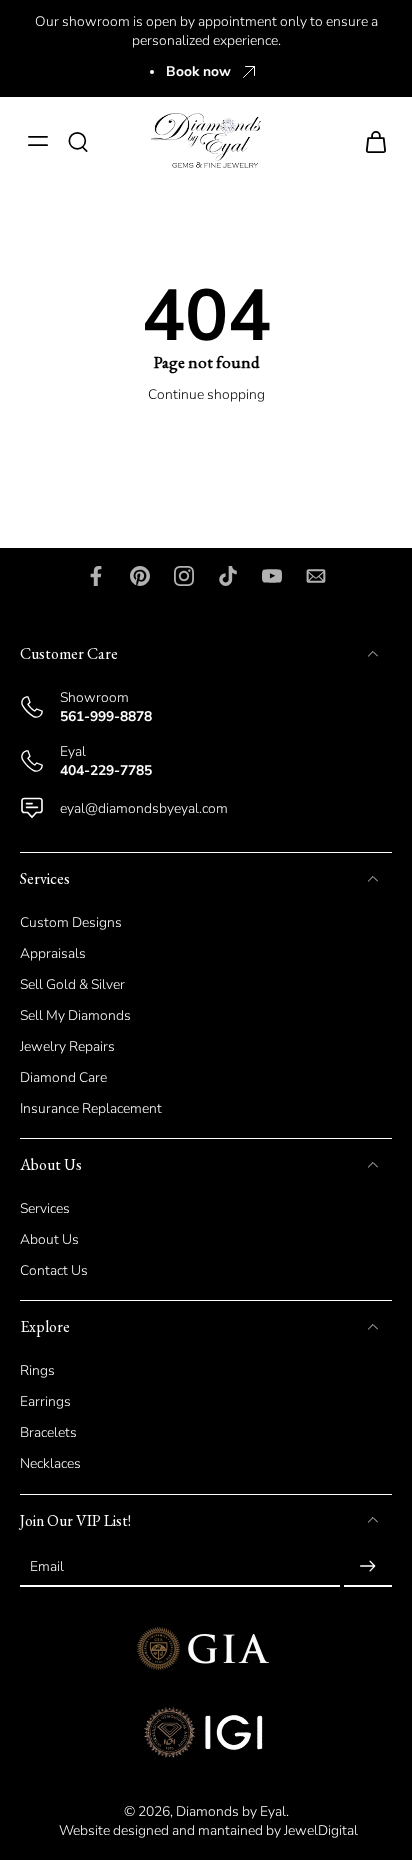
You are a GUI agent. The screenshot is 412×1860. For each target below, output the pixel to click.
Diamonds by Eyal (231, 1811)
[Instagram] (184, 576)
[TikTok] (228, 576)
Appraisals (53, 953)
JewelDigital (321, 1830)
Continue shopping (206, 394)
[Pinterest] (140, 576)
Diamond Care (63, 1078)
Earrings (45, 1402)
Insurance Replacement (91, 1109)
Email (47, 1567)
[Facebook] (96, 576)
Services (45, 1209)
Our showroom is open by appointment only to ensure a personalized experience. (206, 31)
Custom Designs (71, 922)
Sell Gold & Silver (72, 984)
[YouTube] (272, 576)
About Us (49, 1240)
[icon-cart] (370, 141)
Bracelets (48, 1433)
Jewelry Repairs (67, 1046)
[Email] (316, 576)
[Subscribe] (368, 1567)
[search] (78, 141)
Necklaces (50, 1464)
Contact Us (54, 1271)
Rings (37, 1371)
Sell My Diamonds (75, 1015)
